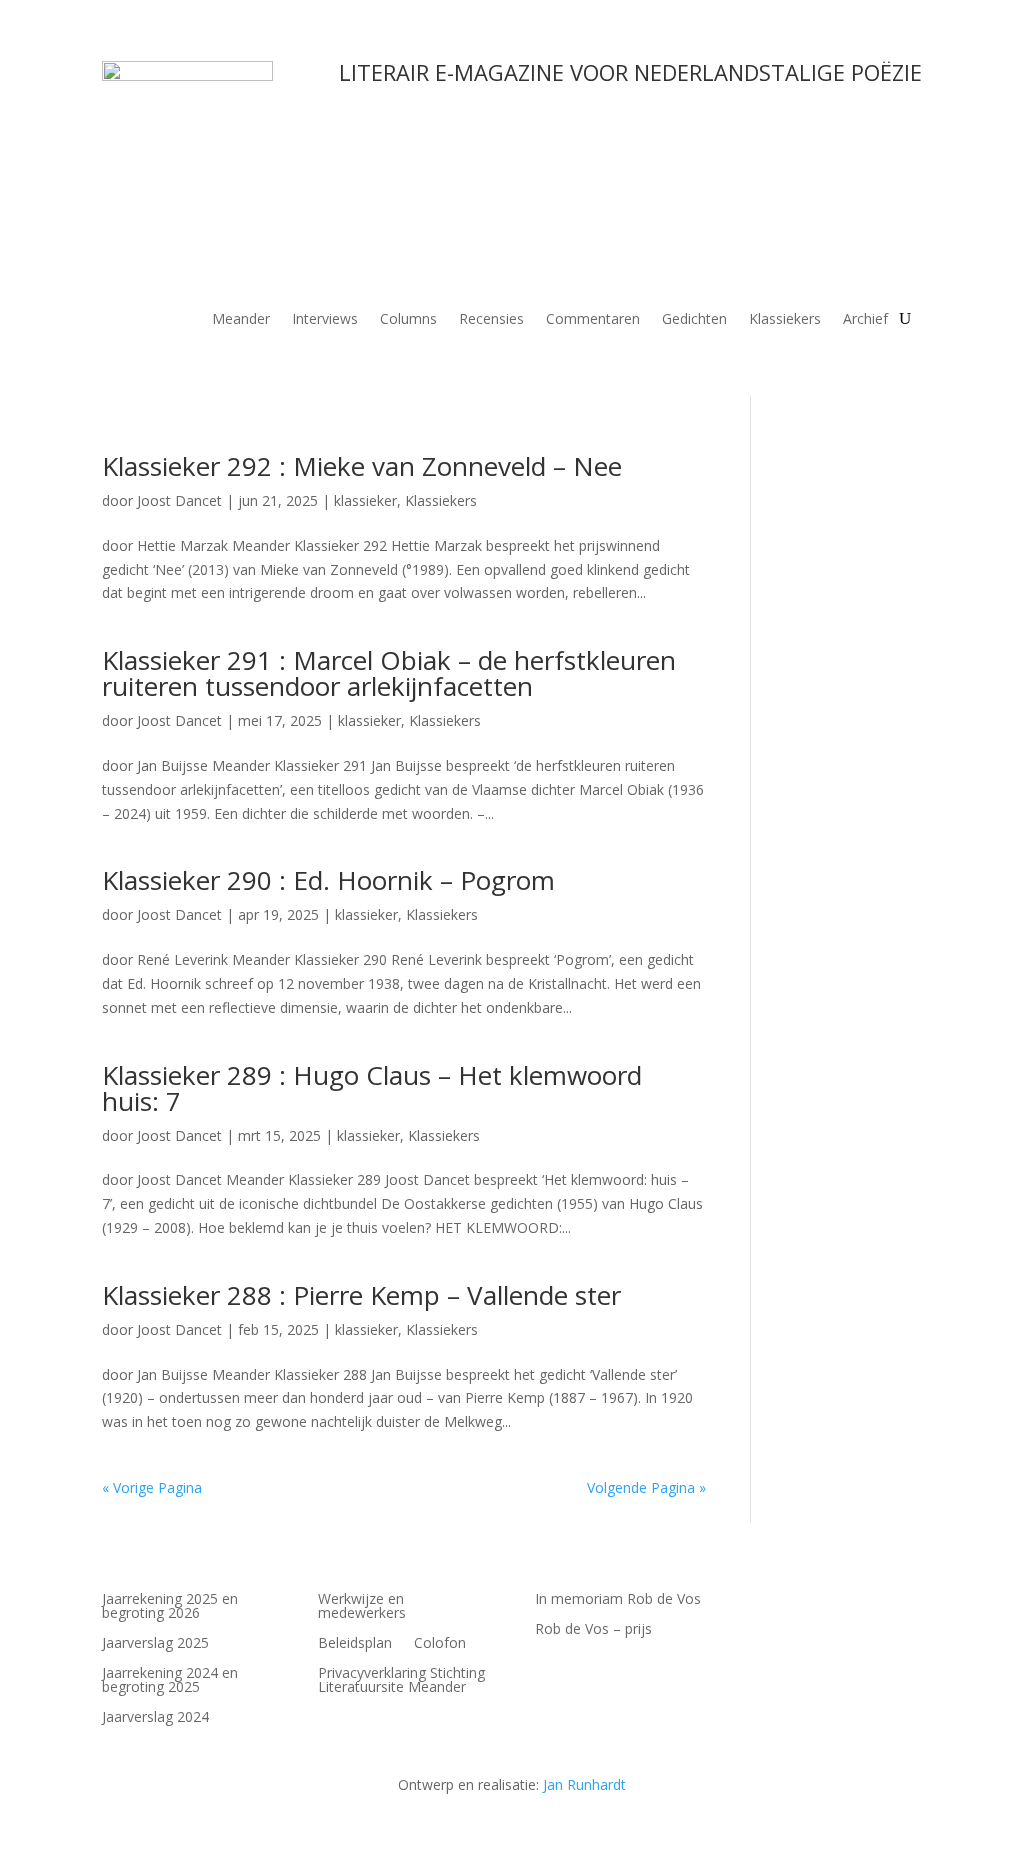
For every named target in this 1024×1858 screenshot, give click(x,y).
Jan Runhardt (584, 1784)
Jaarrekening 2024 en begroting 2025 (170, 1681)
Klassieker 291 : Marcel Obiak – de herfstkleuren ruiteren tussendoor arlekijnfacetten (389, 673)
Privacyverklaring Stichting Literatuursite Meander (401, 1681)
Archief (865, 320)
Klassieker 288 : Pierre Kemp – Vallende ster (361, 1295)
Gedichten (694, 320)
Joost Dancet (179, 500)
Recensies (491, 320)
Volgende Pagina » (646, 1487)
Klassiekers (785, 320)
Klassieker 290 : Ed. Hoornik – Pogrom (328, 880)
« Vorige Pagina (152, 1487)
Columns (408, 320)
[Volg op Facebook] (847, 1600)
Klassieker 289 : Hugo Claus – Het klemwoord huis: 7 (372, 1088)
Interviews (325, 320)
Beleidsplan (355, 1644)
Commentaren (593, 320)
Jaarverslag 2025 (155, 1644)
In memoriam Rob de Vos (618, 1600)
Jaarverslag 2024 (155, 1718)
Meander (241, 320)
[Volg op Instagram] (767, 1600)
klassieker (365, 500)
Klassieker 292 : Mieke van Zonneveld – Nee (362, 466)
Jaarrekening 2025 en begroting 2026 (170, 1607)
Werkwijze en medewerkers (362, 1607)
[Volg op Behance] (807, 1600)
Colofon (440, 1644)
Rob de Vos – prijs (593, 1630)
